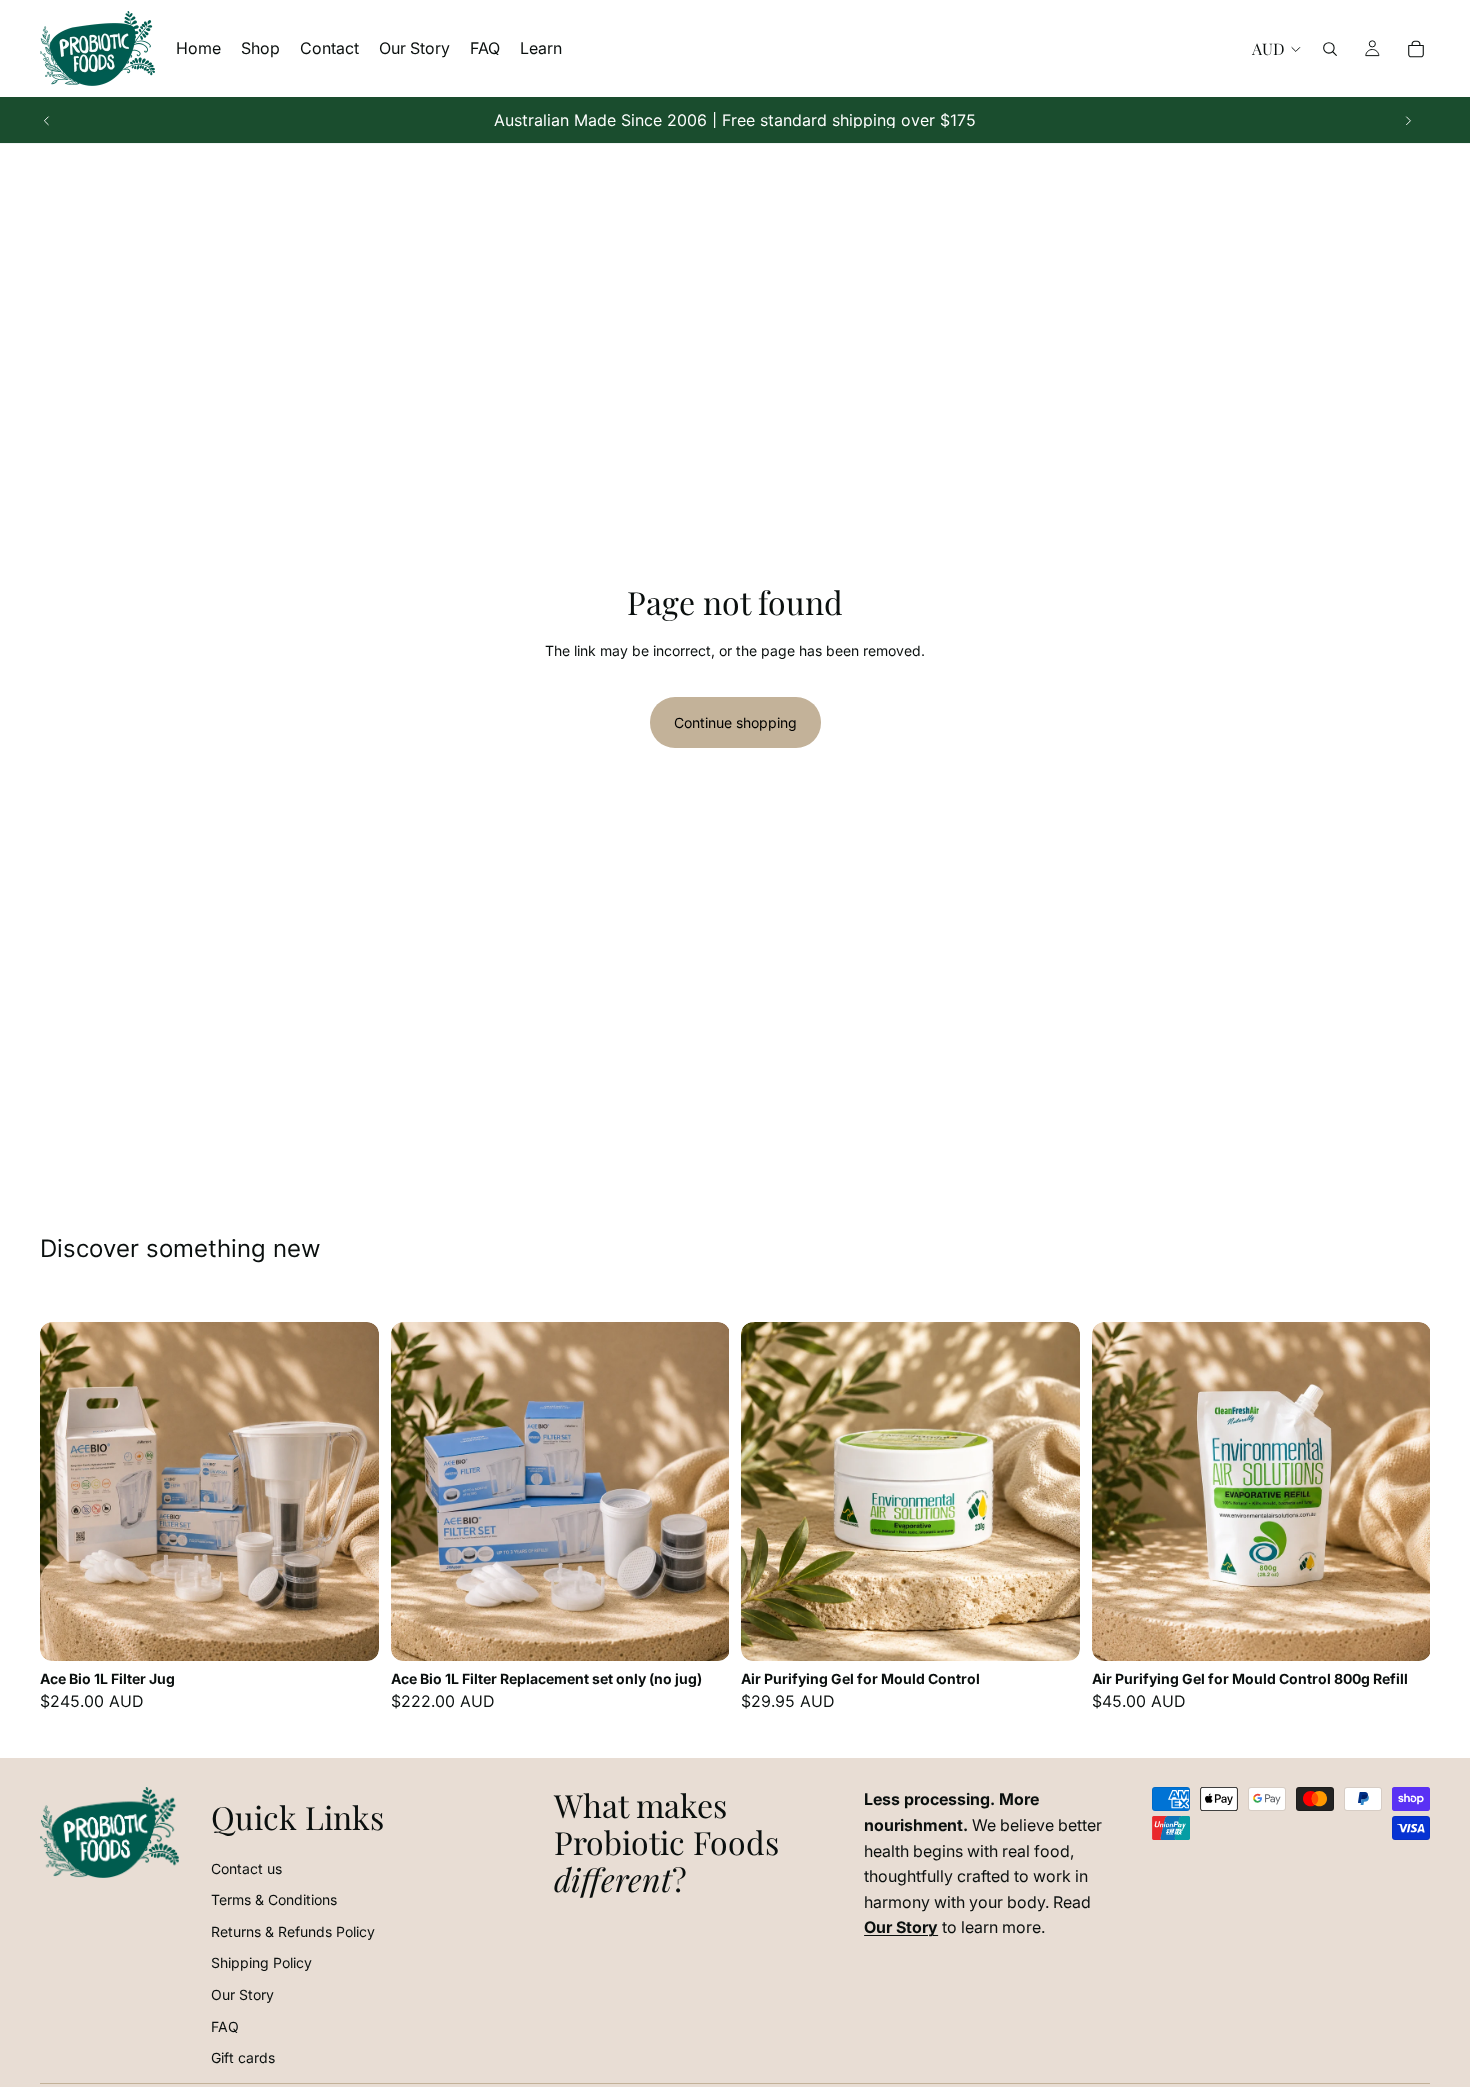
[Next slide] (1408, 120)
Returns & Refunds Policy (293, 1931)
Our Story (242, 1994)
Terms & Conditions (274, 1899)
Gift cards (243, 2057)
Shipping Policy (261, 1962)
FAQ (225, 2026)
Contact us (246, 1868)
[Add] (348, 1630)
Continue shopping (735, 722)
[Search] (1330, 49)
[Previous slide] (47, 120)
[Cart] (1416, 49)
